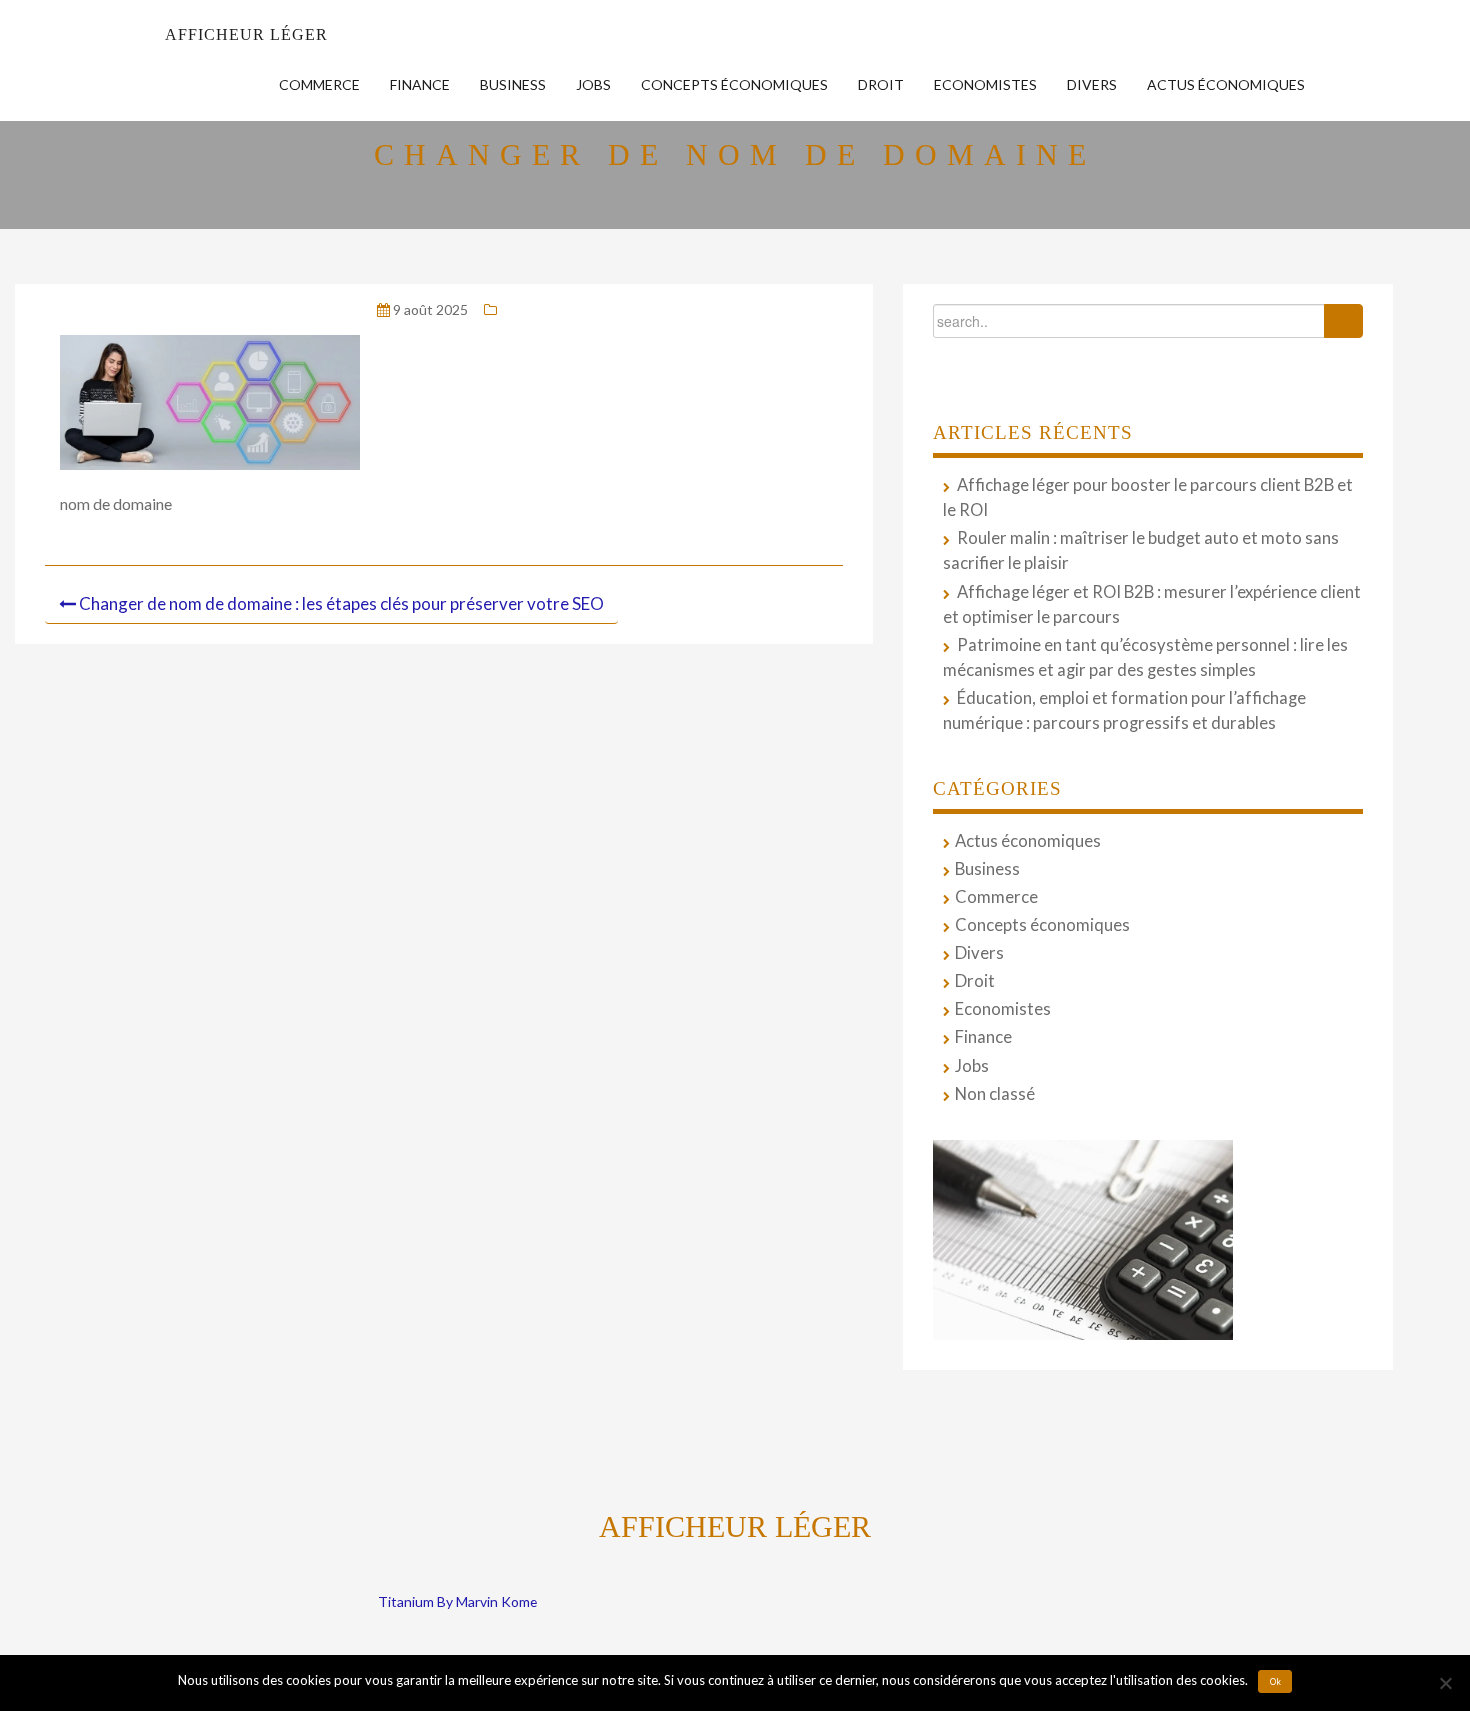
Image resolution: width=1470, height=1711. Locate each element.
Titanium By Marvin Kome (457, 1601)
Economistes (985, 84)
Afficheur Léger (246, 34)
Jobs (593, 84)
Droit (881, 84)
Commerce (319, 84)
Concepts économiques (734, 84)
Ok (1275, 1682)
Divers (1092, 84)
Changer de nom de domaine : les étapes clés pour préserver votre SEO (341, 603)
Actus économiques (1226, 84)
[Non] (1445, 1683)
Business (513, 84)
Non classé (995, 1094)
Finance (420, 84)
